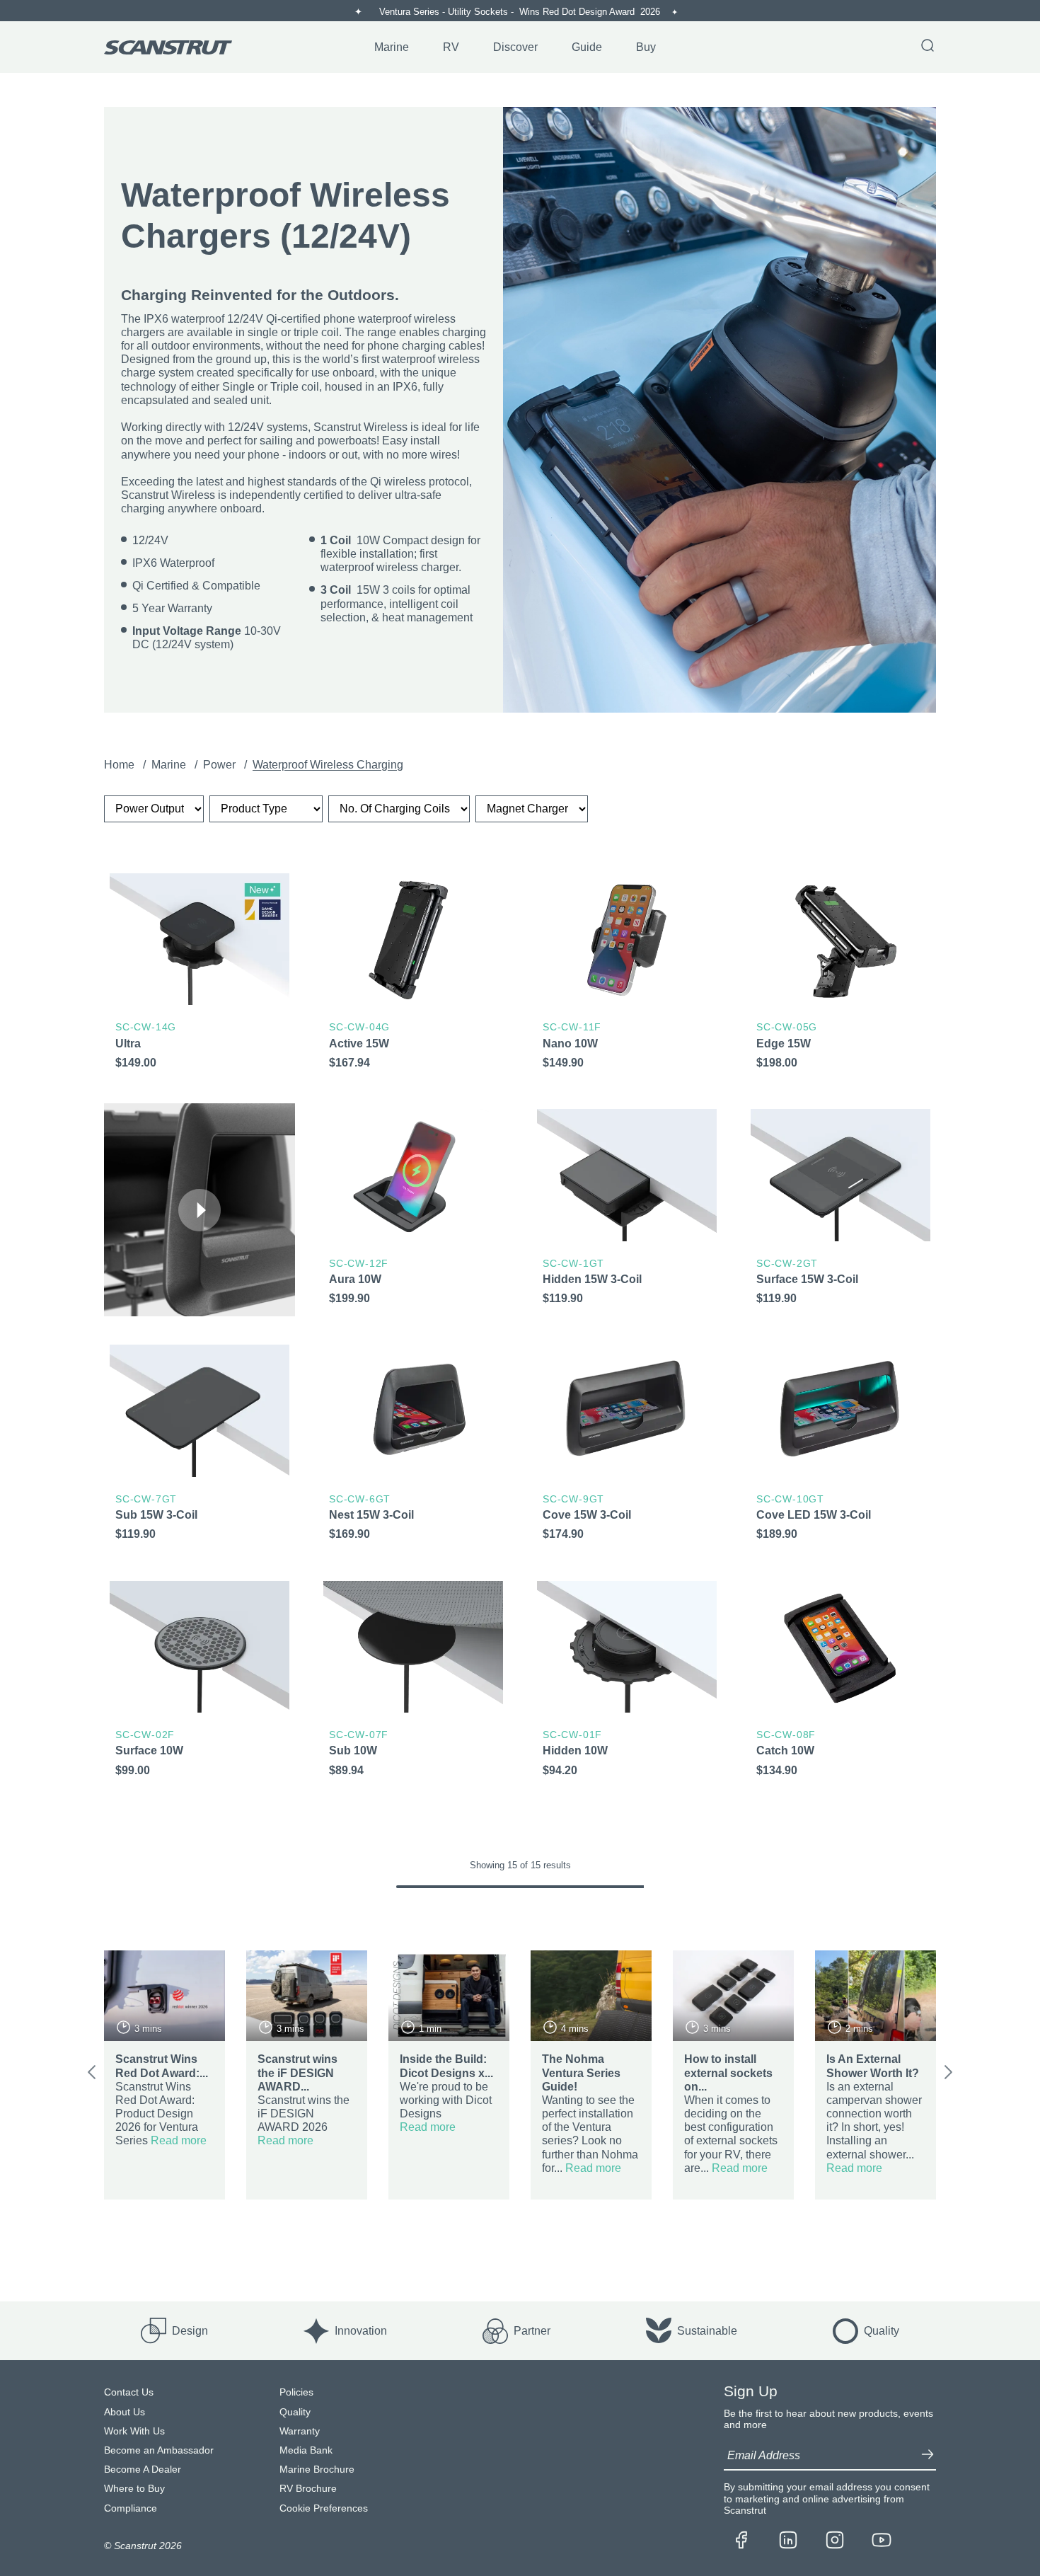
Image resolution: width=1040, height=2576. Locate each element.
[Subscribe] (928, 2456)
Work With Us (134, 2431)
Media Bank (306, 2450)
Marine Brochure (317, 2469)
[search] (928, 47)
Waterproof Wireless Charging (328, 765)
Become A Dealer (143, 2469)
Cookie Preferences (324, 2508)
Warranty (300, 2431)
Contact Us (129, 2392)
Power (221, 765)
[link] (200, 974)
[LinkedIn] (788, 2541)
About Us (125, 2412)
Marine (170, 765)
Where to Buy (134, 2489)
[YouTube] (882, 2541)
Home (121, 765)
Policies (296, 2392)
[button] (200, 1210)
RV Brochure (308, 2489)
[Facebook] (741, 2541)
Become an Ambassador (159, 2450)
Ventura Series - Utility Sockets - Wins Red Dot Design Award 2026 (521, 12)
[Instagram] (835, 2541)
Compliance (131, 2508)
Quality (295, 2412)
